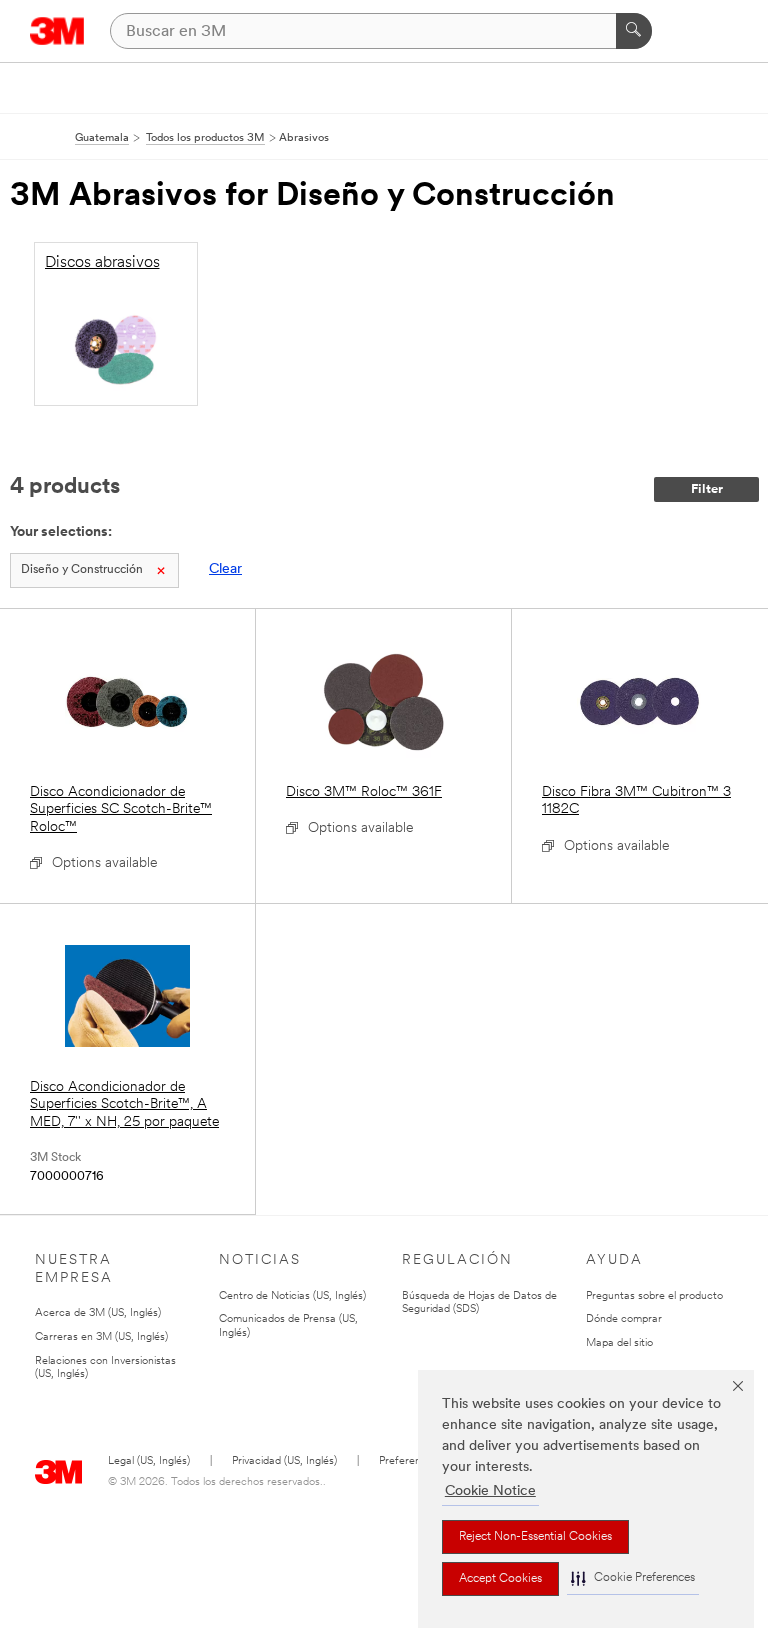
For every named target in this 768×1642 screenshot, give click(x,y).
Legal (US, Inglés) (149, 1461)
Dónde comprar (624, 1319)
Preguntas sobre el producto (654, 1296)
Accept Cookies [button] (500, 1579)
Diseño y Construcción (82, 570)
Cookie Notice (490, 1491)
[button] (633, 1578)
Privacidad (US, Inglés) (284, 1461)
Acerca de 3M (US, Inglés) (98, 1313)
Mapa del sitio (619, 1343)
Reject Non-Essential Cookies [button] (535, 1537)
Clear (225, 569)
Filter (707, 489)
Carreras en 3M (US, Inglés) (101, 1337)
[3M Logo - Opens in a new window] (57, 31)
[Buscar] (634, 31)
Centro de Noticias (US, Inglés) (292, 1296)
